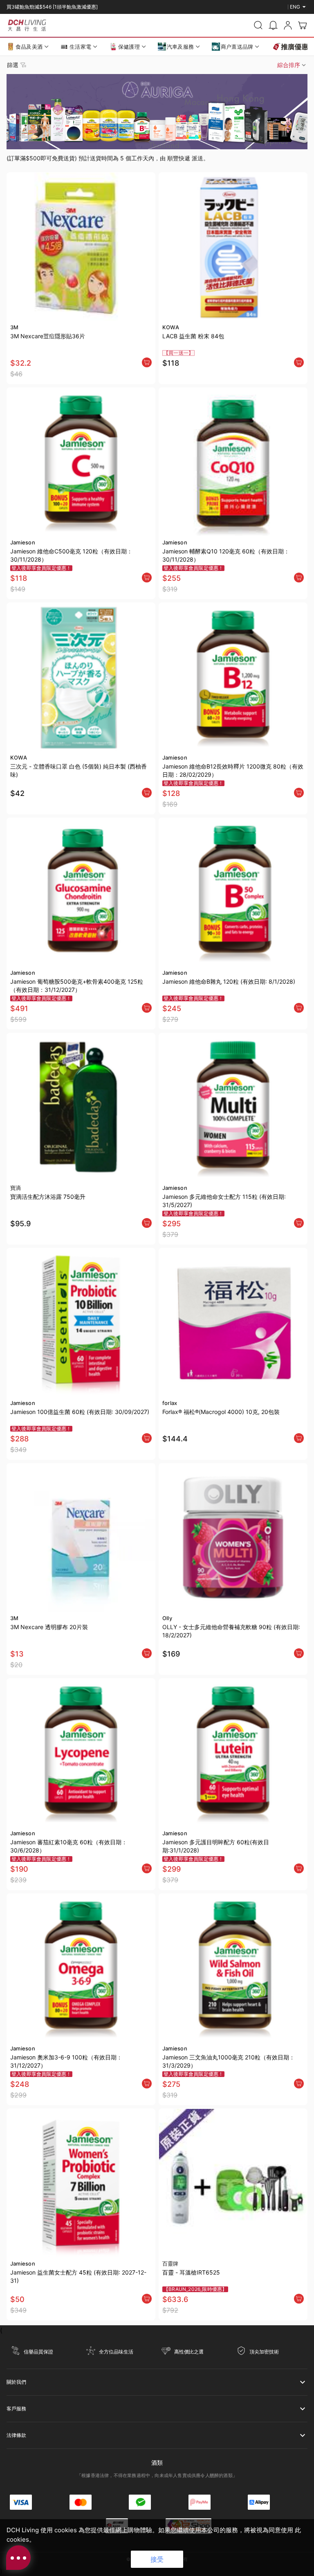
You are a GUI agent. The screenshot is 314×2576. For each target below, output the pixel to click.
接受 (157, 2559)
